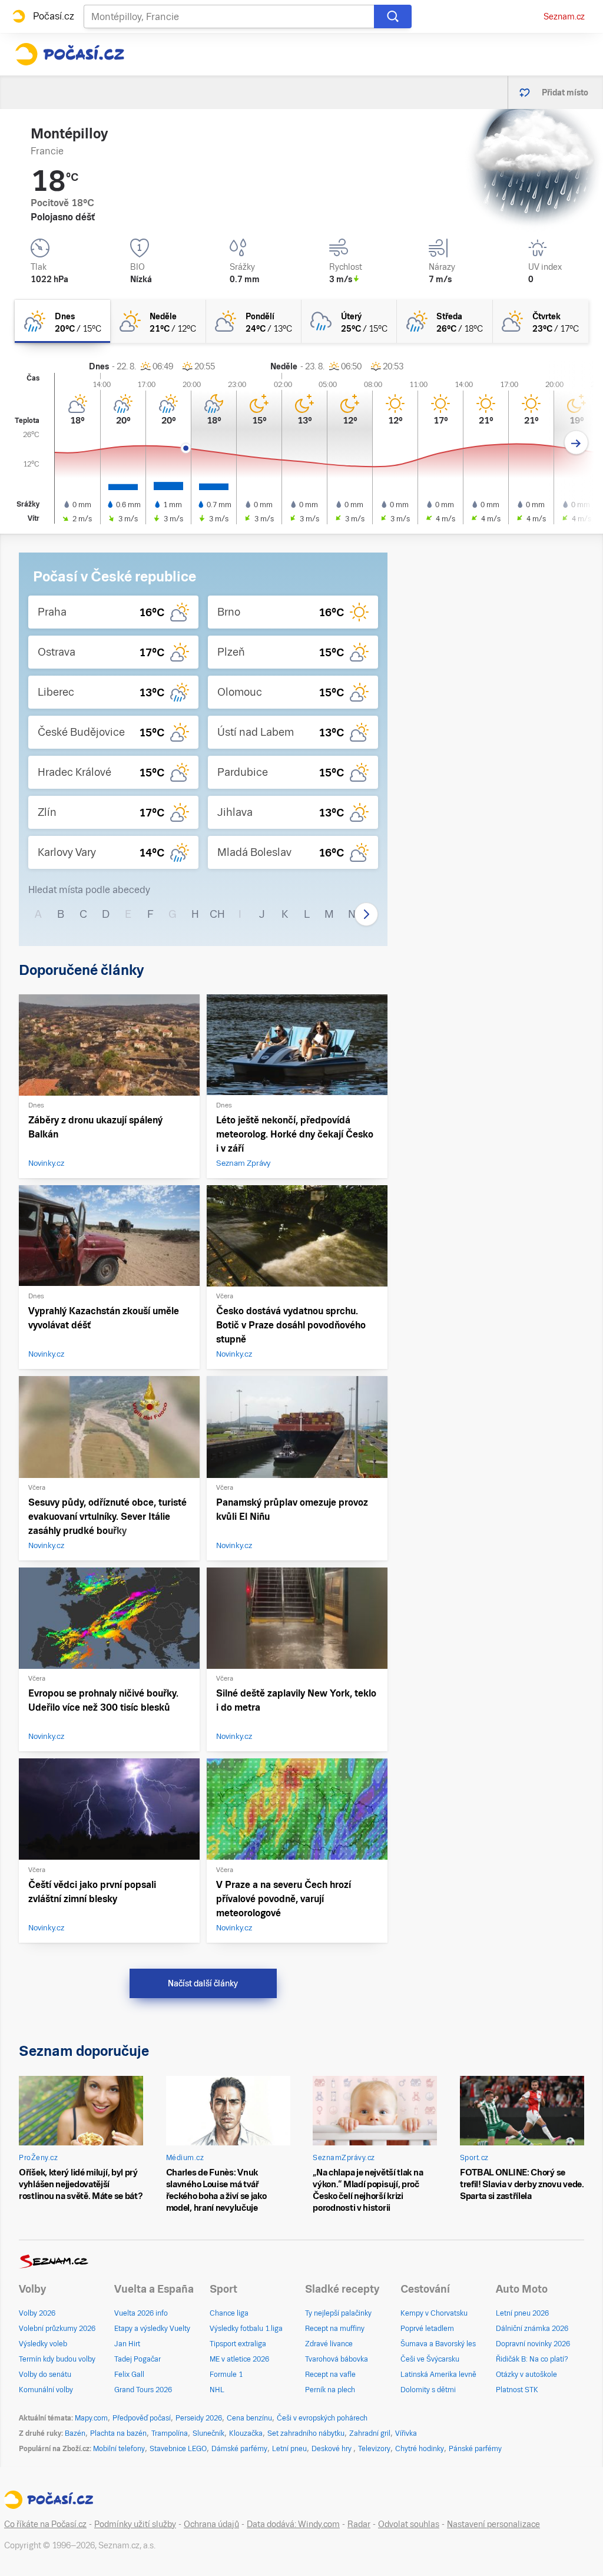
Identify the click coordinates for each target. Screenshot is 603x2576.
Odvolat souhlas (409, 2524)
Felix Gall (129, 2375)
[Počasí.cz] (69, 54)
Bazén (75, 2433)
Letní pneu (289, 2449)
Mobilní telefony (119, 2449)
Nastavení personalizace (493, 2524)
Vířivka (406, 2433)
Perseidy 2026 (199, 2418)
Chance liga (229, 2313)
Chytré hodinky (420, 2449)
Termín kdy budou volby (57, 2359)
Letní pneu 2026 (522, 2313)
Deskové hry (332, 2449)
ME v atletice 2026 (239, 2359)
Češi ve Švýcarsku (430, 2359)
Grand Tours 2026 (143, 2390)
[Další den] (576, 443)
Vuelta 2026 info (141, 2313)
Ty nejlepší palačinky (338, 2313)
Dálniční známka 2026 (532, 2329)
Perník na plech (330, 2390)
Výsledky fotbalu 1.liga (246, 2329)
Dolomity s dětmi (428, 2390)
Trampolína (170, 2433)
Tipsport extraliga (238, 2344)
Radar (359, 2524)
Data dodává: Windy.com (293, 2524)
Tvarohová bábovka (337, 2359)
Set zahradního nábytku (306, 2433)
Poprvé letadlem (427, 2329)
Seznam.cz (564, 16)
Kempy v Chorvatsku (434, 2313)
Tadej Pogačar (138, 2359)
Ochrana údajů (211, 2524)
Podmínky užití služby (135, 2524)
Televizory (374, 2449)
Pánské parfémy (475, 2449)
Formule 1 (226, 2375)
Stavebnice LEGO (178, 2449)
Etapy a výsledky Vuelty (152, 2329)
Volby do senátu (45, 2375)
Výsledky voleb (43, 2344)
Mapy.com (91, 2418)
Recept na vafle (330, 2375)
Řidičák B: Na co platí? (532, 2359)
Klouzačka (246, 2433)
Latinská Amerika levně (438, 2375)
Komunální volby (46, 2390)
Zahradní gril (370, 2433)
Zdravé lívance (329, 2344)
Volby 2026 (37, 2313)
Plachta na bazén (118, 2433)
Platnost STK (517, 2390)
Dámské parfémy (239, 2449)
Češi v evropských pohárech (322, 2418)
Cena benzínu (249, 2418)
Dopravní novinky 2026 (533, 2344)
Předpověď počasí (142, 2418)
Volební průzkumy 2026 (57, 2329)
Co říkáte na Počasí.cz (45, 2524)
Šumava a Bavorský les (438, 2344)
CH (217, 914)
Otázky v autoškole (526, 2375)
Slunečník (208, 2433)
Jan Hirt (127, 2344)
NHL (217, 2390)
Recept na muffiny (335, 2329)
